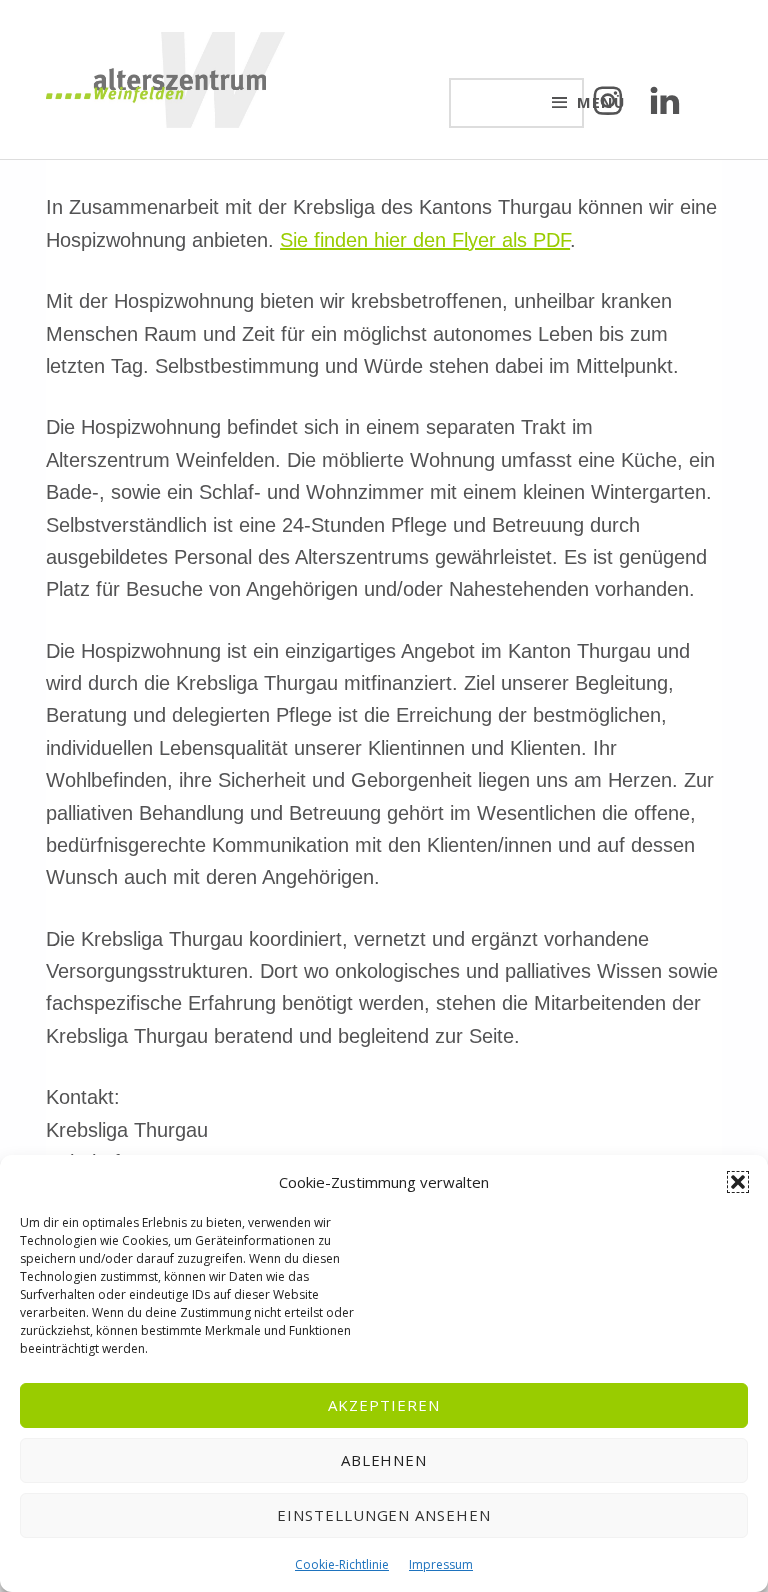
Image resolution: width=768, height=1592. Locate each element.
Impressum (441, 1564)
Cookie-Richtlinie (342, 1564)
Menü (580, 102)
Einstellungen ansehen (384, 1515)
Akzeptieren (384, 1405)
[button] (738, 1182)
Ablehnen (384, 1460)
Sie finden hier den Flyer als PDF (425, 240)
